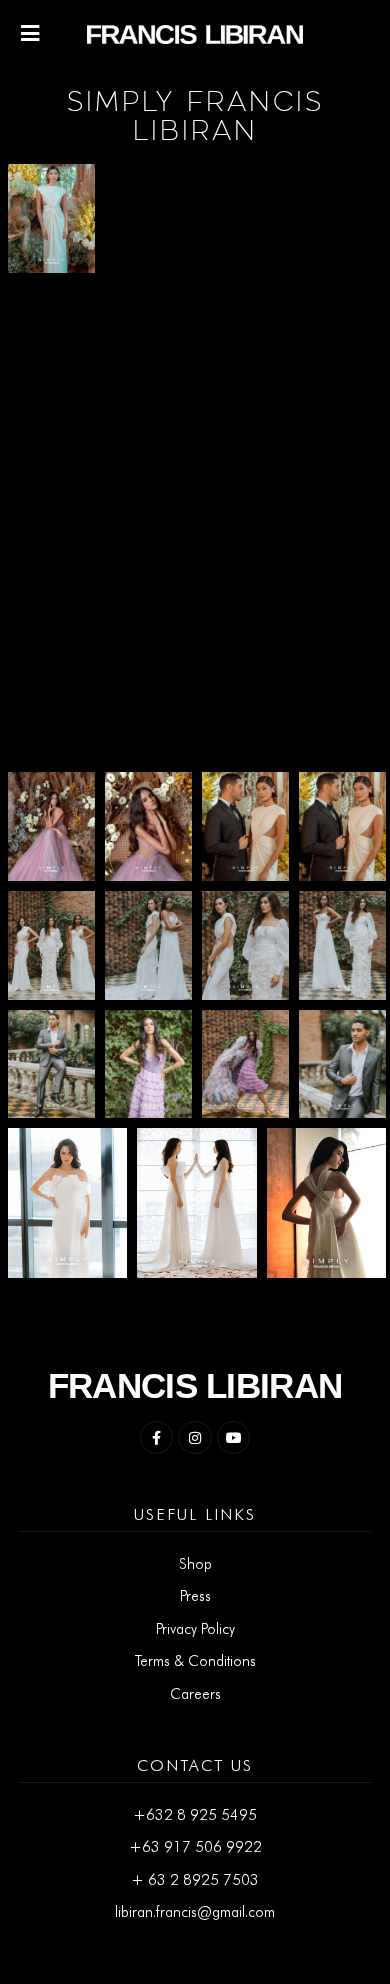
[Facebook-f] (157, 1438)
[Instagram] (195, 1438)
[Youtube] (234, 1438)
